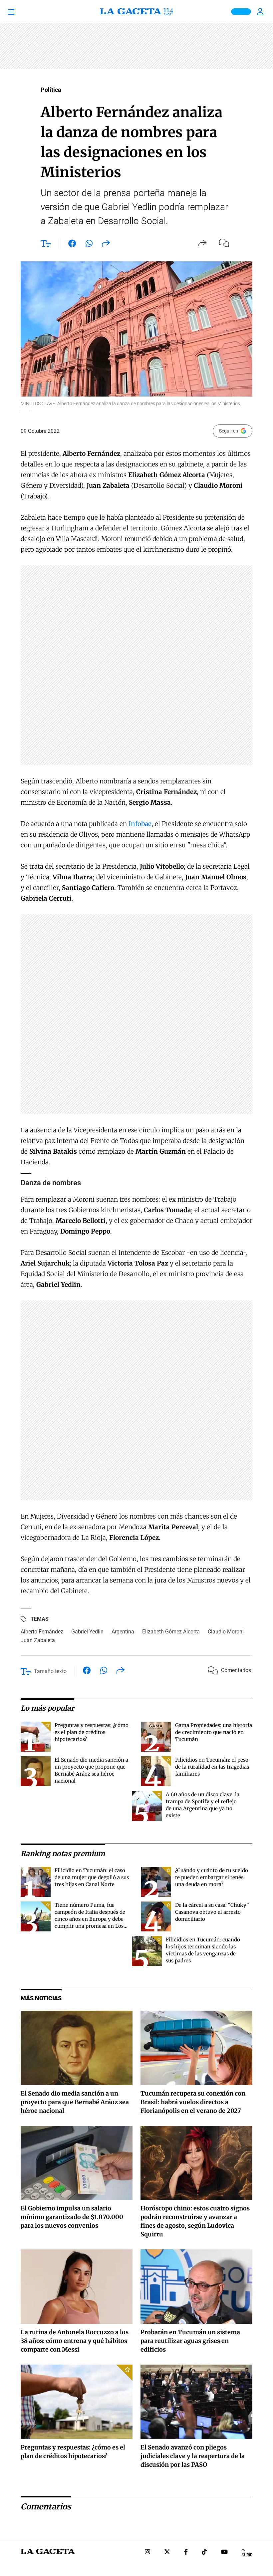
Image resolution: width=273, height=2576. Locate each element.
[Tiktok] (204, 2553)
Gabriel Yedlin (87, 1632)
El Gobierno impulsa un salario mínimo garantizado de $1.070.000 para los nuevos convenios (72, 2217)
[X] (167, 2553)
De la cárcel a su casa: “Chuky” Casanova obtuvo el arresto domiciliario (212, 1912)
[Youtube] (224, 2553)
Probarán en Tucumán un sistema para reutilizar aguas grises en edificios (190, 2341)
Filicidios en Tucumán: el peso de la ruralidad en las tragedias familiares (212, 1767)
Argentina (123, 1632)
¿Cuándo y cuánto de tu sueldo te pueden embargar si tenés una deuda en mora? (212, 1877)
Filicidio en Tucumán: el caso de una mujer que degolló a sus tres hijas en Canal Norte (92, 1877)
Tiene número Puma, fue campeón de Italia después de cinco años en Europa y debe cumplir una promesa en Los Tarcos (90, 1919)
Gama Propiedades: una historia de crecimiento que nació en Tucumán (214, 1732)
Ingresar (261, 12)
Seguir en (229, 431)
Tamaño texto (50, 1671)
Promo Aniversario (241, 12)
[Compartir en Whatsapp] (89, 245)
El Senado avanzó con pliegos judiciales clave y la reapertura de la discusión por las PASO (193, 2456)
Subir (247, 2555)
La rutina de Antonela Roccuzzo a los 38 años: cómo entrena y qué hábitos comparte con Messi (75, 2341)
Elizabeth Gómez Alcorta (171, 1632)
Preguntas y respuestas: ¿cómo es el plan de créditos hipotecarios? (92, 1732)
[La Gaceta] (136, 12)
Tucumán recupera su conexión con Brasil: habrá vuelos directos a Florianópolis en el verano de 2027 (193, 2102)
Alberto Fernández (42, 1632)
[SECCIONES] (21, 12)
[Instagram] (147, 2553)
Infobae (140, 824)
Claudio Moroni (226, 1632)
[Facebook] (186, 2553)
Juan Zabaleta (38, 1640)
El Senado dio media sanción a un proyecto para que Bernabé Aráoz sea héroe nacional (75, 2102)
